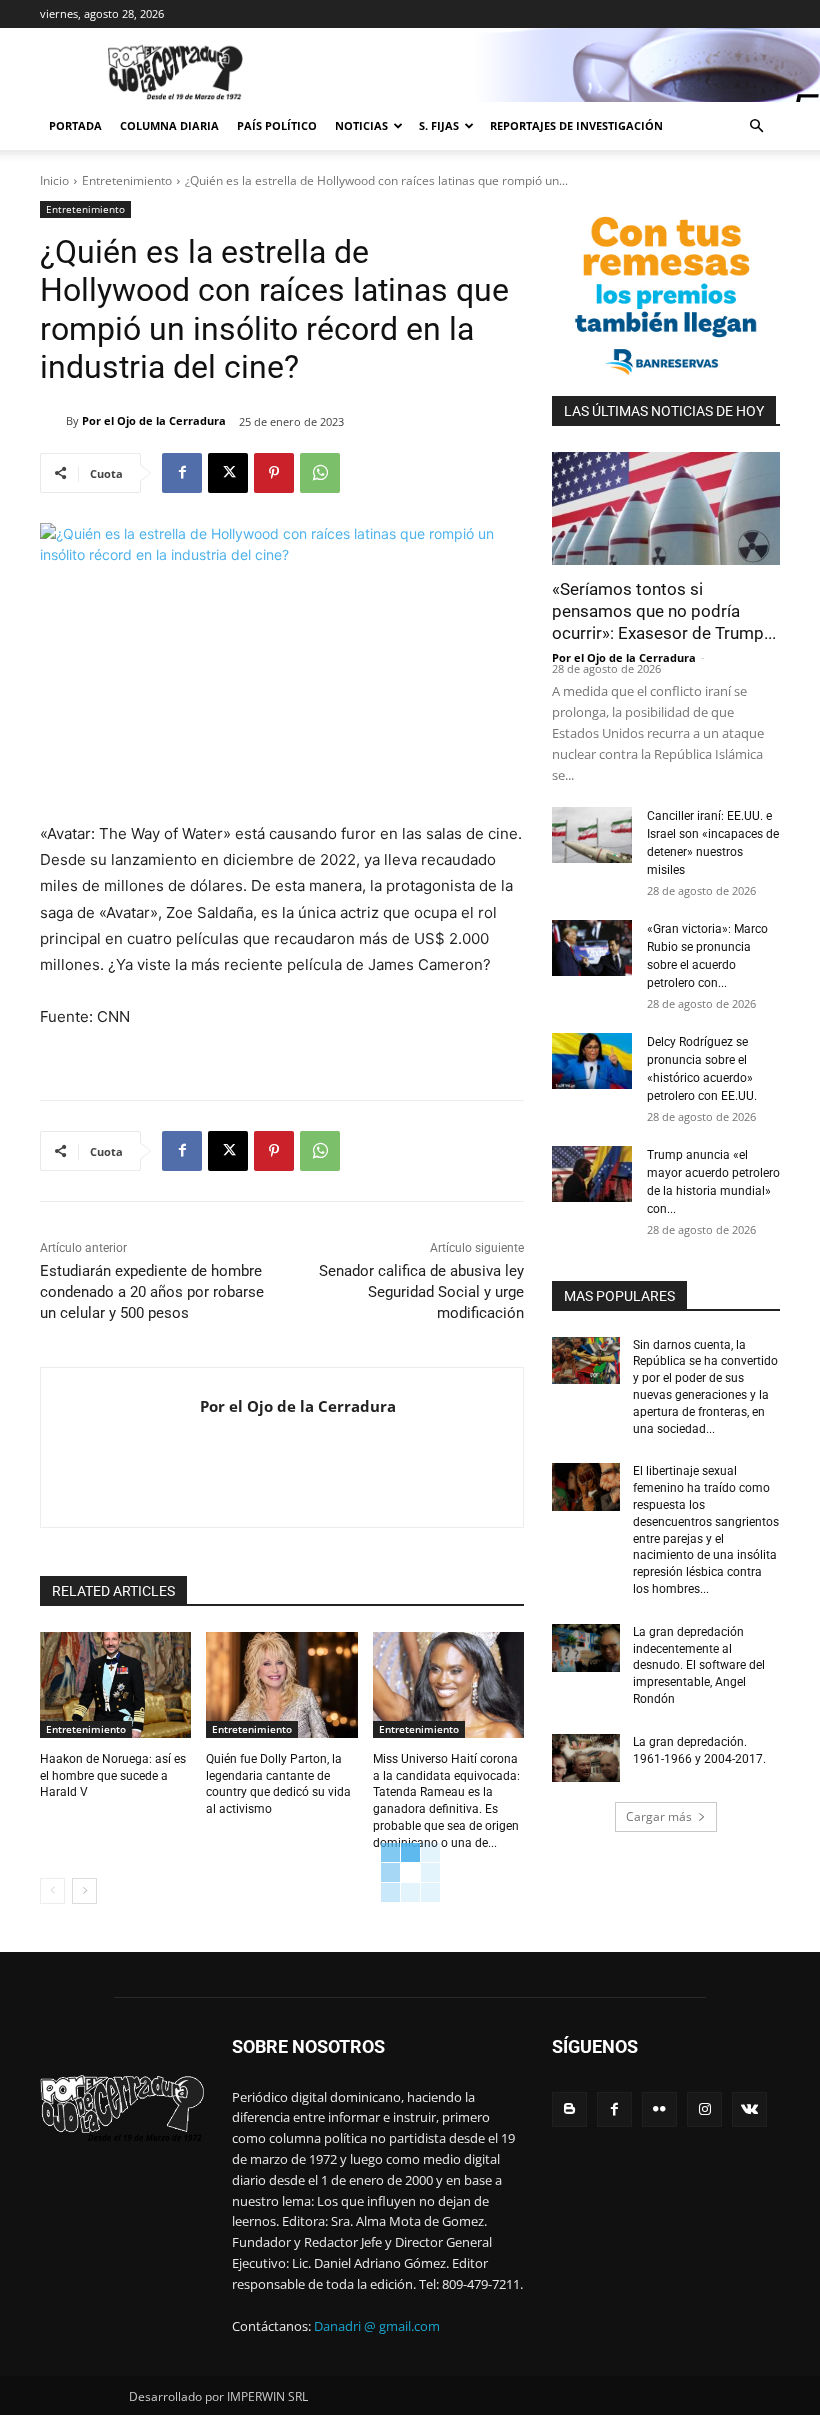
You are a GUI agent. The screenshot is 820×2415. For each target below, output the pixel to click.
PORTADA (75, 125)
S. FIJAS (439, 125)
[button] (756, 126)
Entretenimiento (127, 180)
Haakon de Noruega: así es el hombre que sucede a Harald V (113, 1776)
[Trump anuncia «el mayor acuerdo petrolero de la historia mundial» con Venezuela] (592, 1174)
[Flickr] (659, 2109)
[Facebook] (182, 473)
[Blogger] (569, 2109)
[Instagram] (704, 2109)
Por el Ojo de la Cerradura (154, 420)
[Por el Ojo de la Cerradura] (53, 421)
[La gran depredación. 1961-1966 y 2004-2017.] (586, 1758)
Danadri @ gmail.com (377, 2326)
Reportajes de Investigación (576, 125)
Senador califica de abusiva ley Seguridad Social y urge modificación (421, 1292)
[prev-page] (52, 1891)
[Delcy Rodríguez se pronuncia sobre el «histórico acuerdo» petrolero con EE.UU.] (592, 1061)
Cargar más (659, 1816)
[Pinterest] (274, 473)
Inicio (54, 180)
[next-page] (84, 1891)
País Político (277, 125)
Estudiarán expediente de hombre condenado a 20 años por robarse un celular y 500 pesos (152, 1292)
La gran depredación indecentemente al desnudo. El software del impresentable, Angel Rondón (699, 1665)
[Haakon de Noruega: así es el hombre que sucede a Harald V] (115, 1685)
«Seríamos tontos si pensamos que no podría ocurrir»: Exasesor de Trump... (664, 611)
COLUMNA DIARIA (169, 125)
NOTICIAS (361, 125)
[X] (228, 473)
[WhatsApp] (320, 473)
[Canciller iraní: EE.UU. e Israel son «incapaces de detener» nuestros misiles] (592, 835)
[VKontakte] (749, 2109)
